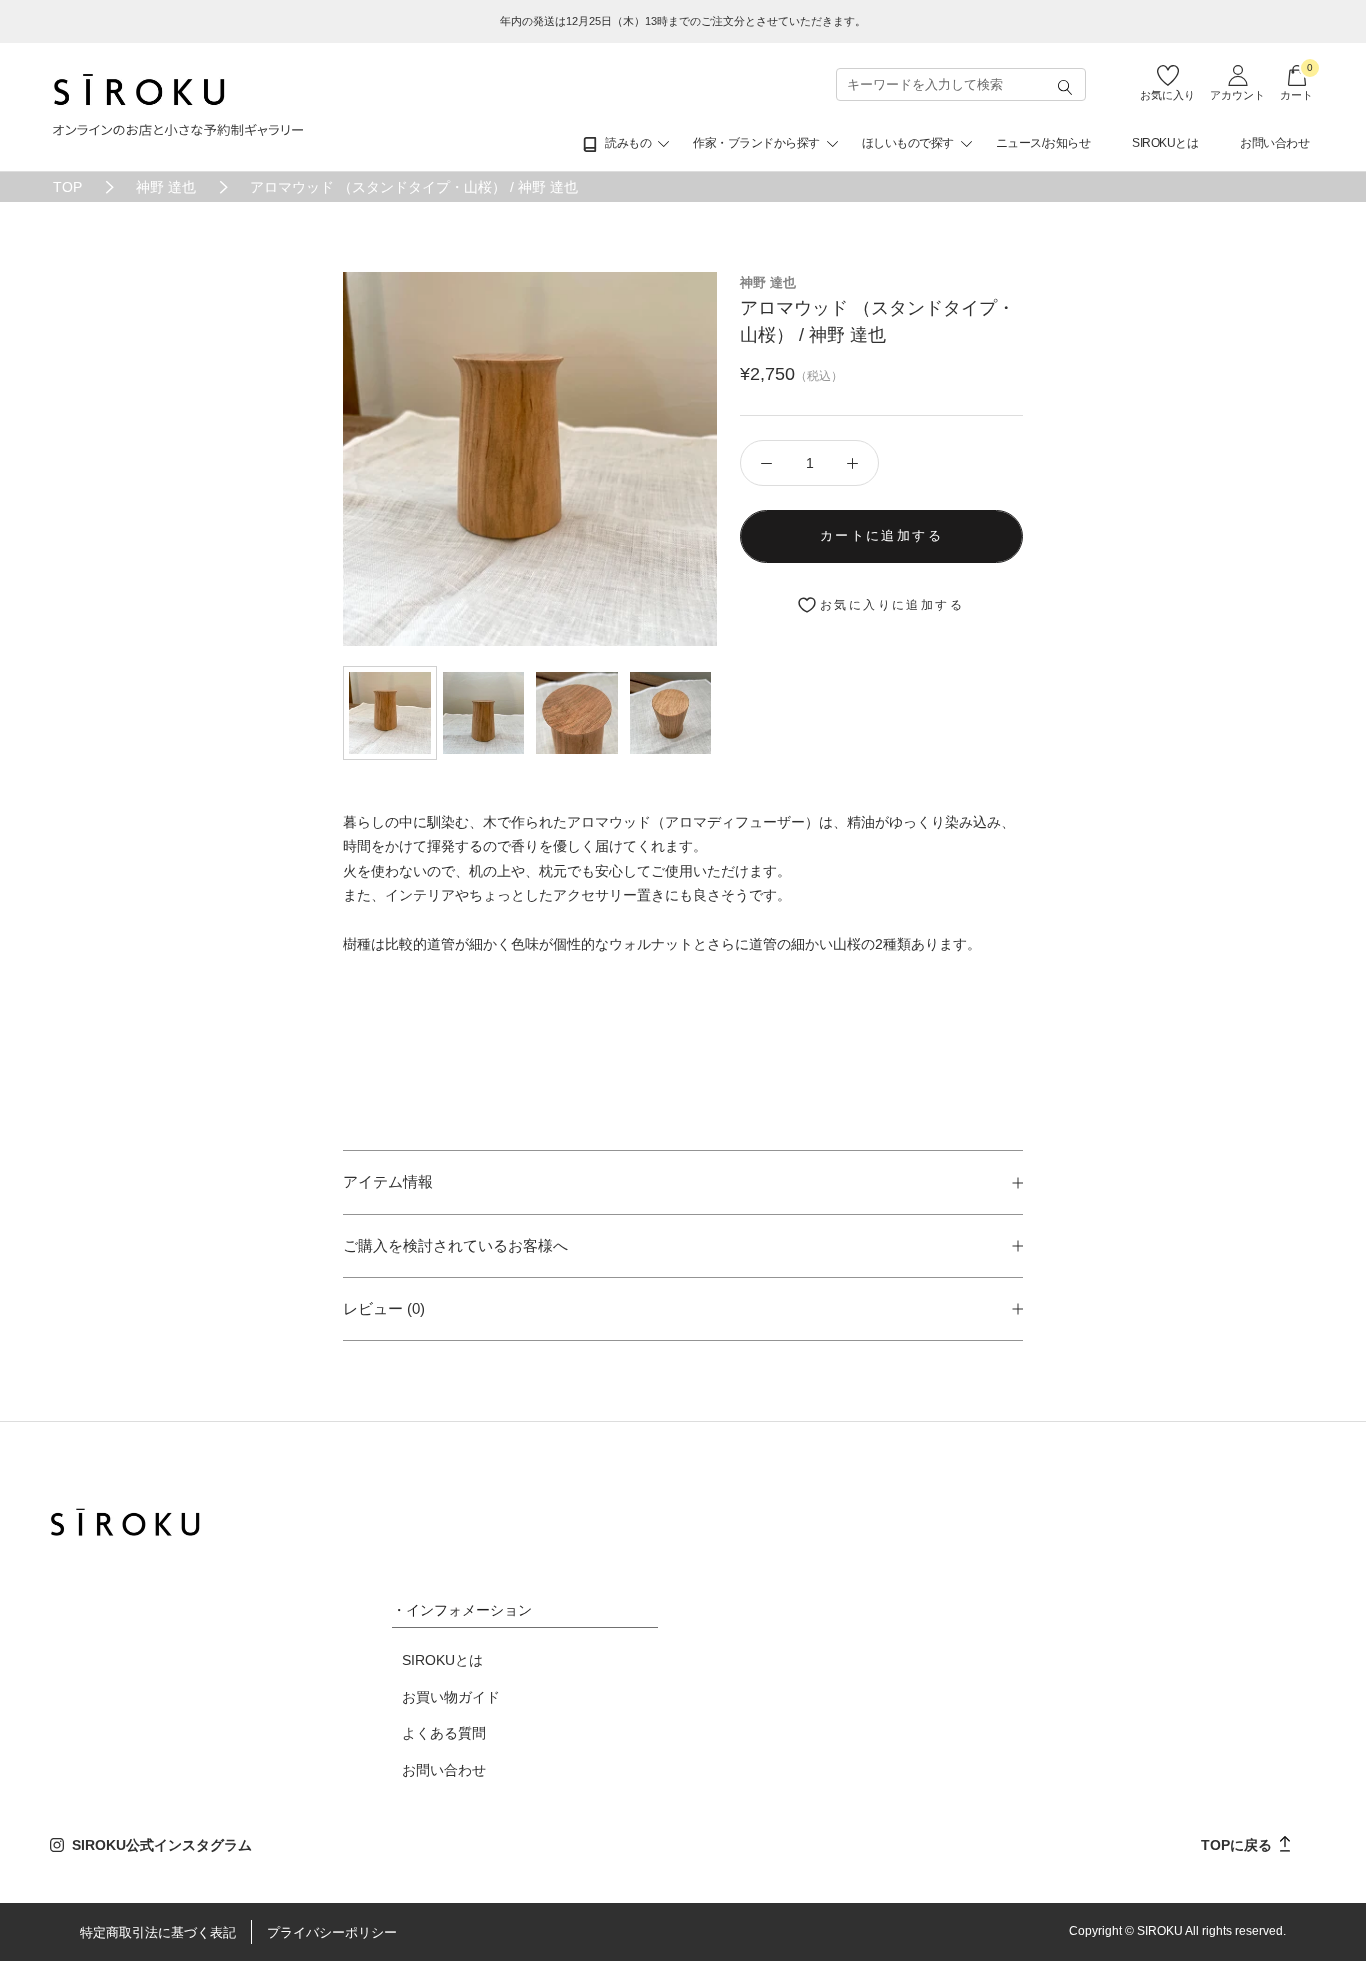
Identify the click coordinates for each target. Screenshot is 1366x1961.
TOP (67, 187)
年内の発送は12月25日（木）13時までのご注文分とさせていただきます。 (683, 21)
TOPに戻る (1238, 1845)
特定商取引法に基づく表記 (158, 1932)
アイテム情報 (388, 1181)
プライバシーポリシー (332, 1932)
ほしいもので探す (908, 143)
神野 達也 (166, 187)
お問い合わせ (1274, 143)
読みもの (628, 143)
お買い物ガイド (451, 1697)
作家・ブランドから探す (756, 143)
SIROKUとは (1165, 143)
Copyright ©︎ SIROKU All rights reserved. (1177, 1931)
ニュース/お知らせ (1043, 143)
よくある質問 (444, 1733)
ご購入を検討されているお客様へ (455, 1245)
